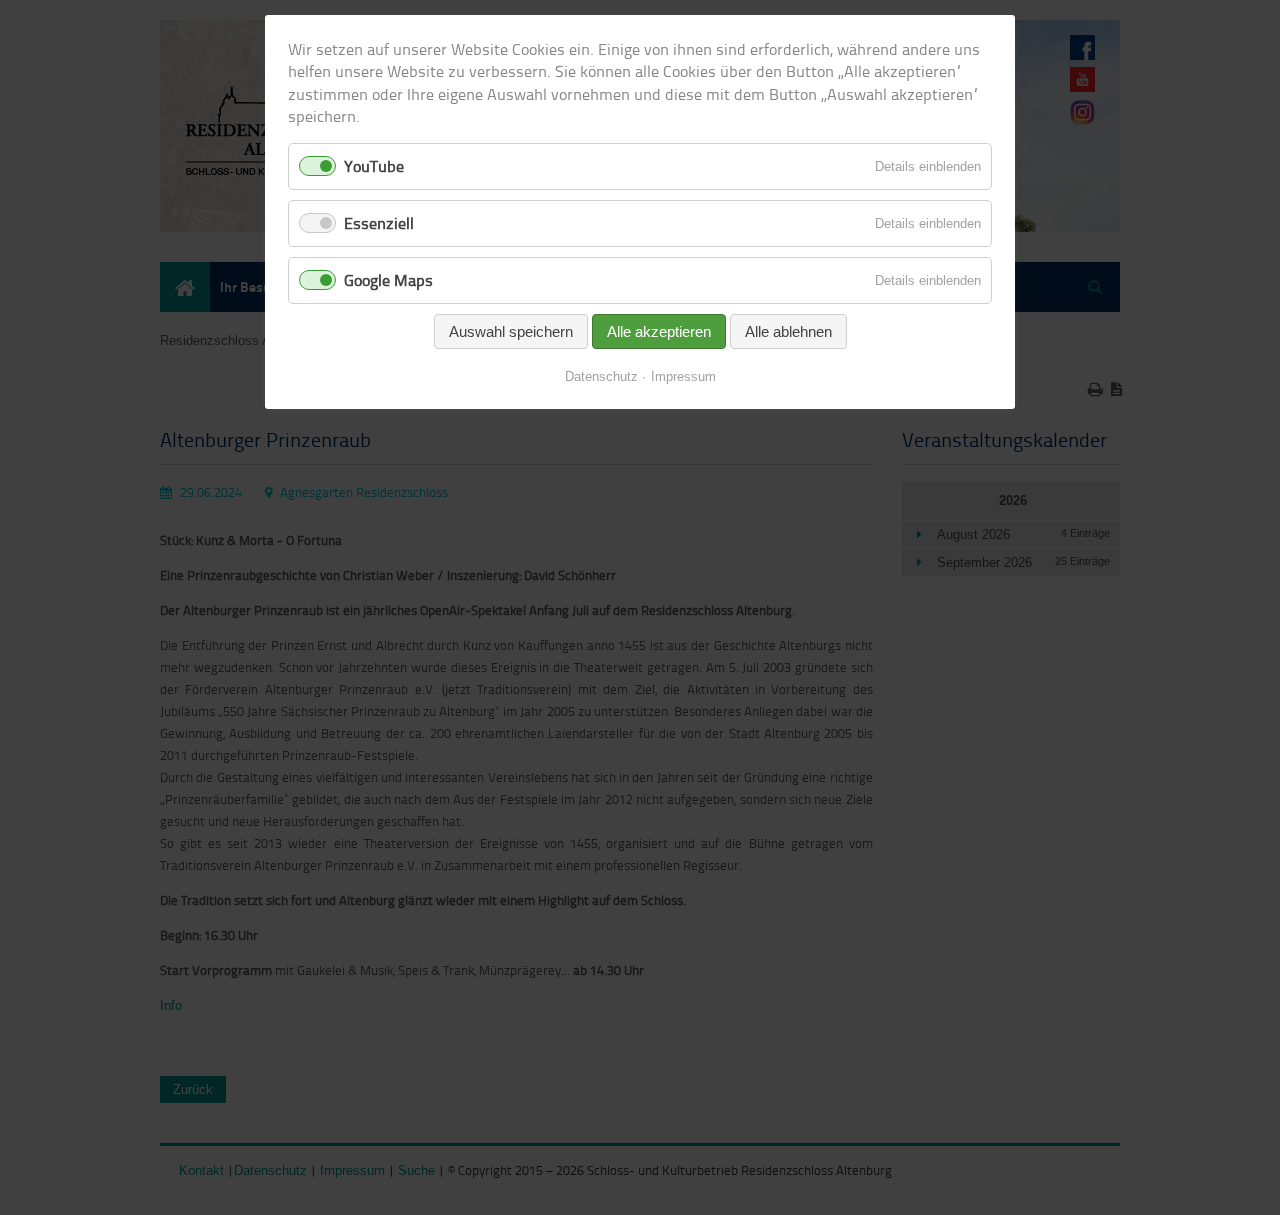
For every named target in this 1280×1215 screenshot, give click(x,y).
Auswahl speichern (511, 331)
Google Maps (388, 280)
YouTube (374, 166)
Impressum (683, 376)
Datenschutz (601, 376)
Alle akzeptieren (659, 331)
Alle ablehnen (788, 331)
